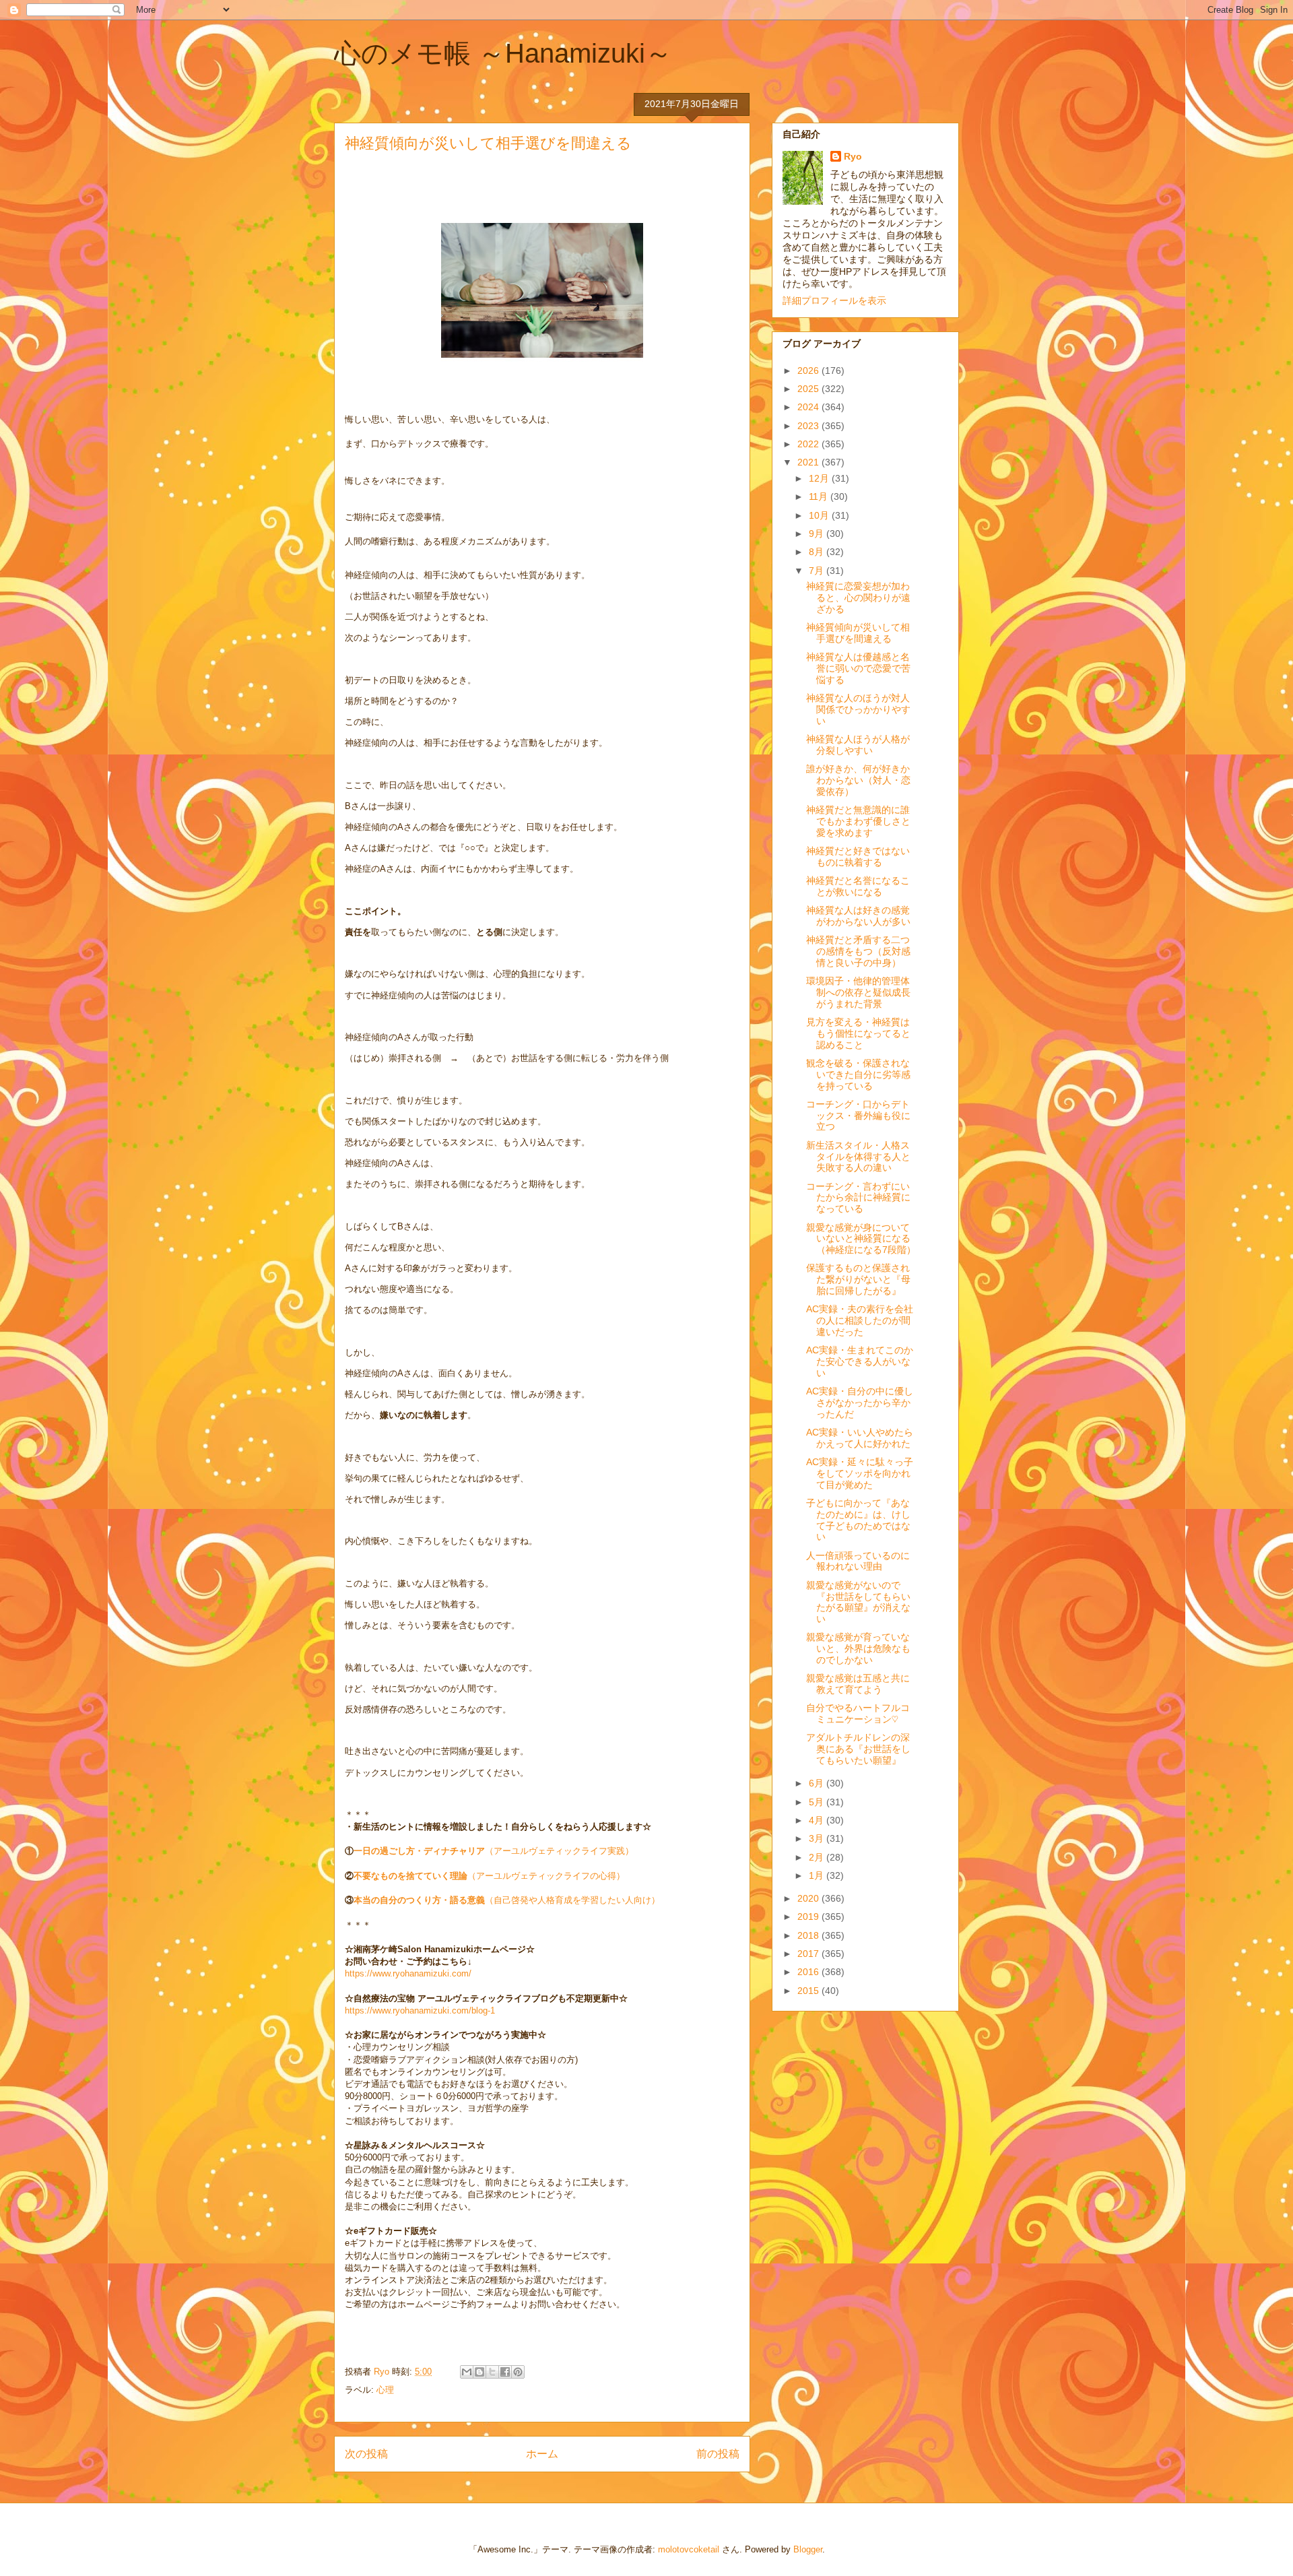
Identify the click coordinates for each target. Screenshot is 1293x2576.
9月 (818, 534)
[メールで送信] (467, 2372)
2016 (809, 1972)
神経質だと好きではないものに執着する (858, 857)
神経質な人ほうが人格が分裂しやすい (858, 745)
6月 (818, 1783)
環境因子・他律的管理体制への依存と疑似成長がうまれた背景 (858, 992)
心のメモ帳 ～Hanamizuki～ (503, 53)
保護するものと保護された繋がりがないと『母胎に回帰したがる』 (858, 1279)
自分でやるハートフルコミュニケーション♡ (858, 1713)
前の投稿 (718, 2454)
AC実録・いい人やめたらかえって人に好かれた (860, 1438)
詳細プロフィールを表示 (834, 300)
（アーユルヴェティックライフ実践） (494, 1851)
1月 (818, 1875)
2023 (809, 426)
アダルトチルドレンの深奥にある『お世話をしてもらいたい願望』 (858, 1749)
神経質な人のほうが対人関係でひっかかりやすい (858, 709)
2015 (809, 1991)
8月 (818, 552)
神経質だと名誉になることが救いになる (858, 886)
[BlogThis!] (479, 2372)
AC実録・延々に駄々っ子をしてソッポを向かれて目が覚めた (860, 1473)
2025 (809, 389)
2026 (809, 371)
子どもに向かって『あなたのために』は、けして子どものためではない (858, 1520)
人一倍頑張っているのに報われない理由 (858, 1561)
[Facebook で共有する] (505, 2372)
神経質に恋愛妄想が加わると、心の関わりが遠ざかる (858, 598)
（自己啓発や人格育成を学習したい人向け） (507, 1900)
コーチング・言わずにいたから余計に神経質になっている (858, 1198)
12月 (820, 478)
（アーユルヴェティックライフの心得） (489, 1876)
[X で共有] (492, 2372)
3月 (818, 1838)
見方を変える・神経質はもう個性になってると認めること (858, 1033)
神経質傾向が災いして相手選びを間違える (858, 633)
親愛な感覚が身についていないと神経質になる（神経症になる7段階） (861, 1239)
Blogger (808, 2549)
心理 (385, 2390)
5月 (818, 1802)
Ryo (853, 156)
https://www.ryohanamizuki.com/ (408, 1973)
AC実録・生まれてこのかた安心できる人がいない (860, 1361)
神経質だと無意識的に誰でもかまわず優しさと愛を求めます (858, 821)
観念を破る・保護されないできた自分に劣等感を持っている (858, 1074)
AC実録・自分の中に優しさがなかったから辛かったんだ (860, 1403)
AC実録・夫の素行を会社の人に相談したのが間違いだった (860, 1320)
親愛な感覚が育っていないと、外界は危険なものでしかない (858, 1648)
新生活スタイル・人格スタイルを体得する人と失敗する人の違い (858, 1157)
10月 (820, 515)
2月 (818, 1857)
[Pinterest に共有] (518, 2372)
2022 (809, 444)
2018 (809, 1935)
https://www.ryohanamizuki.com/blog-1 (420, 2010)
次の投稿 (366, 2454)
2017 (809, 1954)
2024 (809, 407)
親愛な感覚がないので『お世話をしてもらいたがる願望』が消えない (858, 1602)
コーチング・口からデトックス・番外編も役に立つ (858, 1116)
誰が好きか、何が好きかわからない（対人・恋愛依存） (858, 780)
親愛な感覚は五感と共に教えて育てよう (858, 1684)
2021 (809, 462)
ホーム (542, 2454)
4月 (818, 1820)
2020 (809, 1898)
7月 (818, 571)
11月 (820, 496)
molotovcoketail (689, 2549)
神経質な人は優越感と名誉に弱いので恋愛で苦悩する (858, 668)
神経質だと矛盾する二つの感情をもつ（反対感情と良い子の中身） (858, 951)
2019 (809, 1917)
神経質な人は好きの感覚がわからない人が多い (858, 916)
